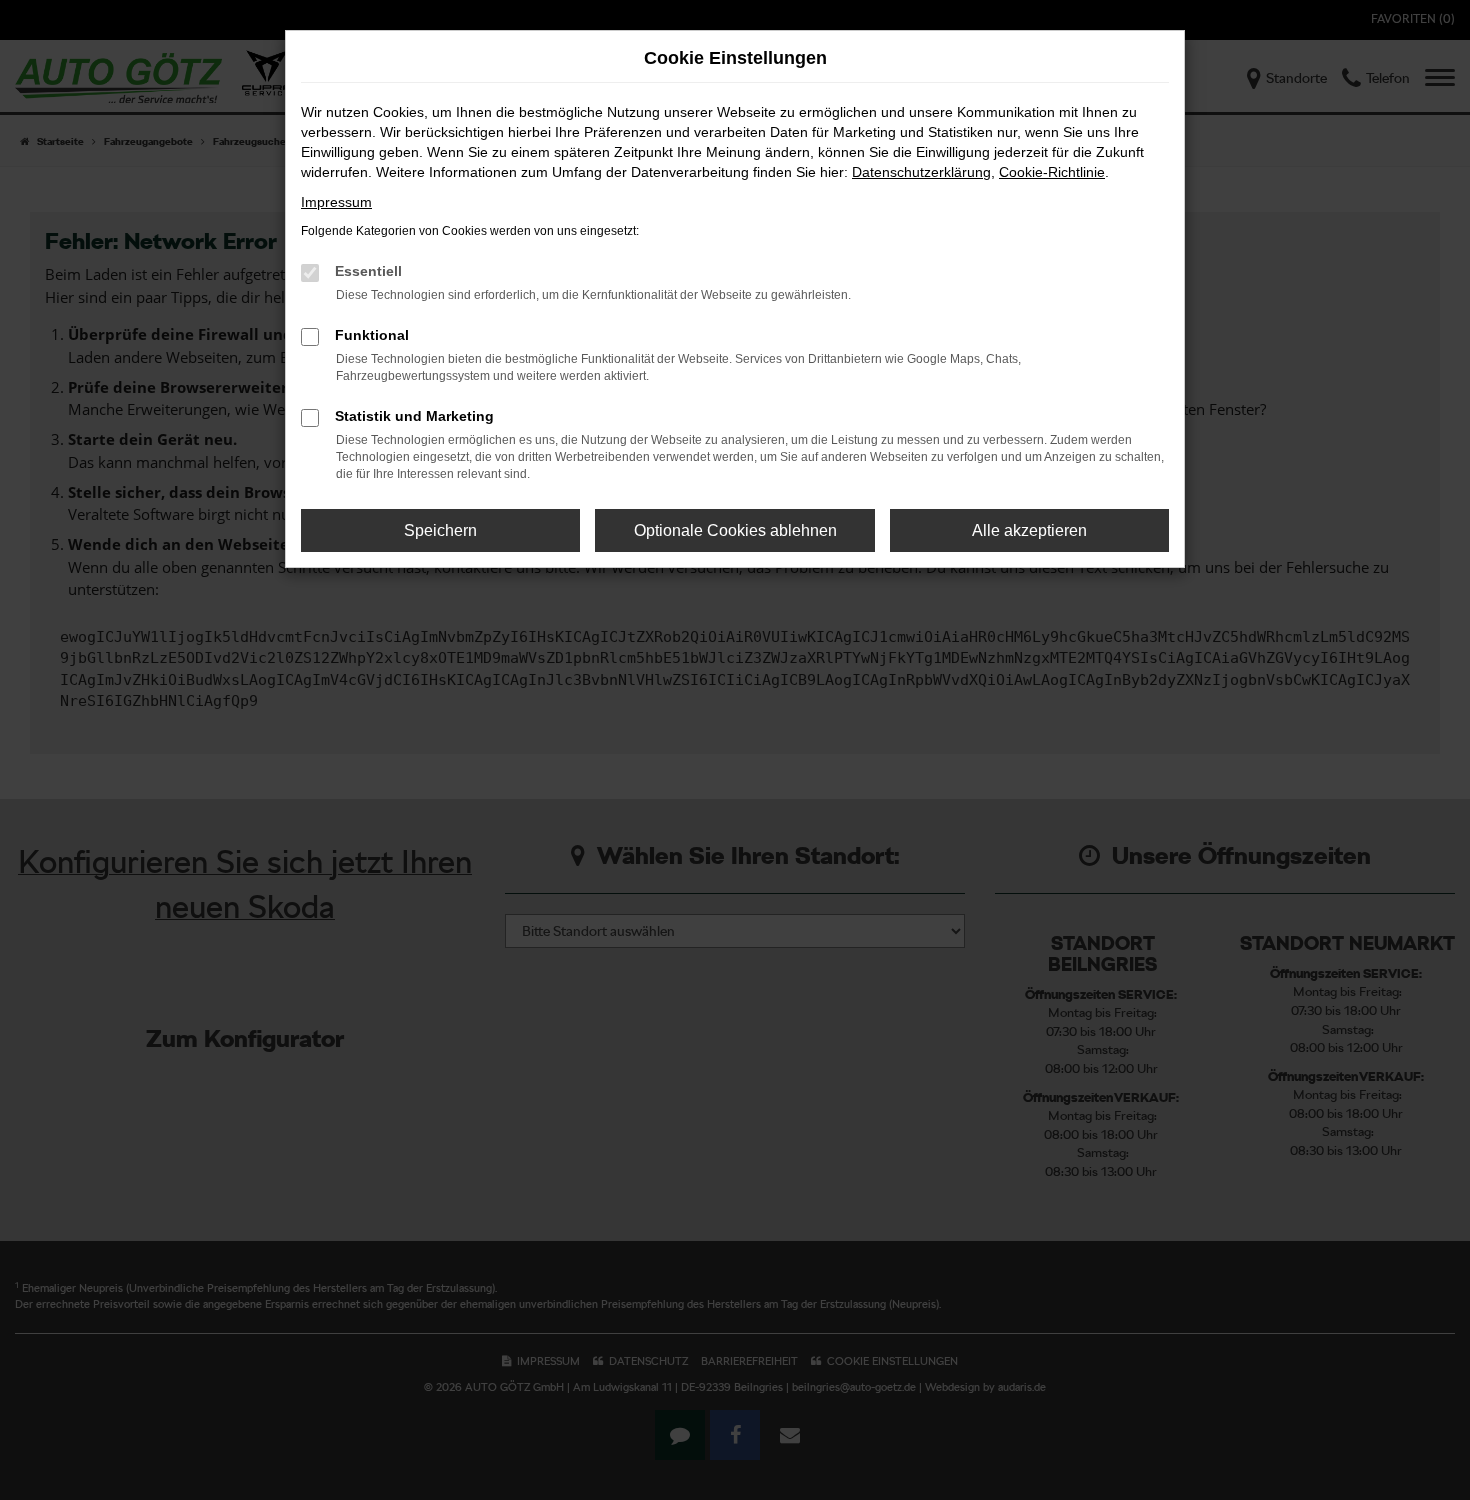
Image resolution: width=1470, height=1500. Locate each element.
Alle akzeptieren (1029, 530)
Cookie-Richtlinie (1052, 172)
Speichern (440, 530)
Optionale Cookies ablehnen (735, 530)
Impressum (336, 202)
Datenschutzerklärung (921, 172)
